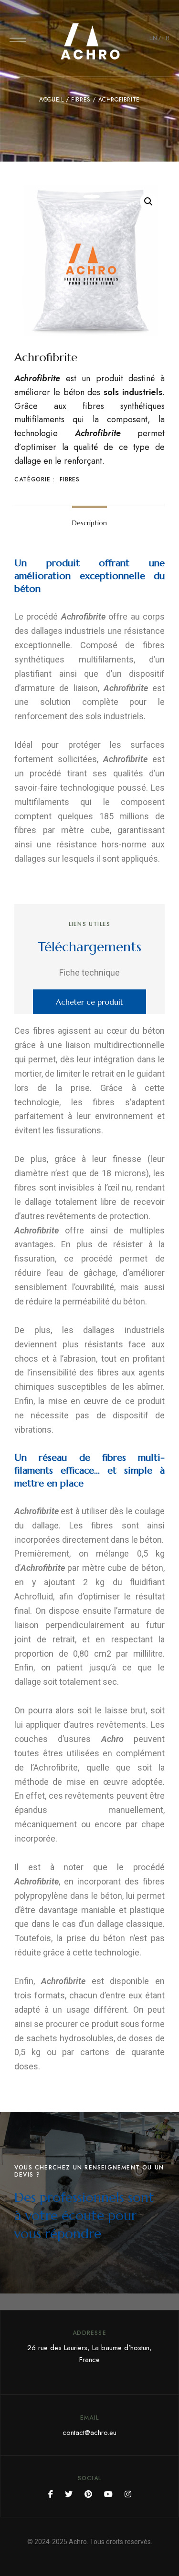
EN (153, 38)
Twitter (69, 2494)
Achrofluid (34, 1596)
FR (166, 38)
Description (89, 523)
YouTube (108, 2494)
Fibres (81, 100)
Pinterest (88, 2494)
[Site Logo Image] (90, 41)
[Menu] (18, 38)
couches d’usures (53, 1739)
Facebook (51, 2494)
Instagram (128, 2494)
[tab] (89, 523)
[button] (89, 1002)
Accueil (51, 100)
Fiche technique (89, 972)
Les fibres (91, 1525)
